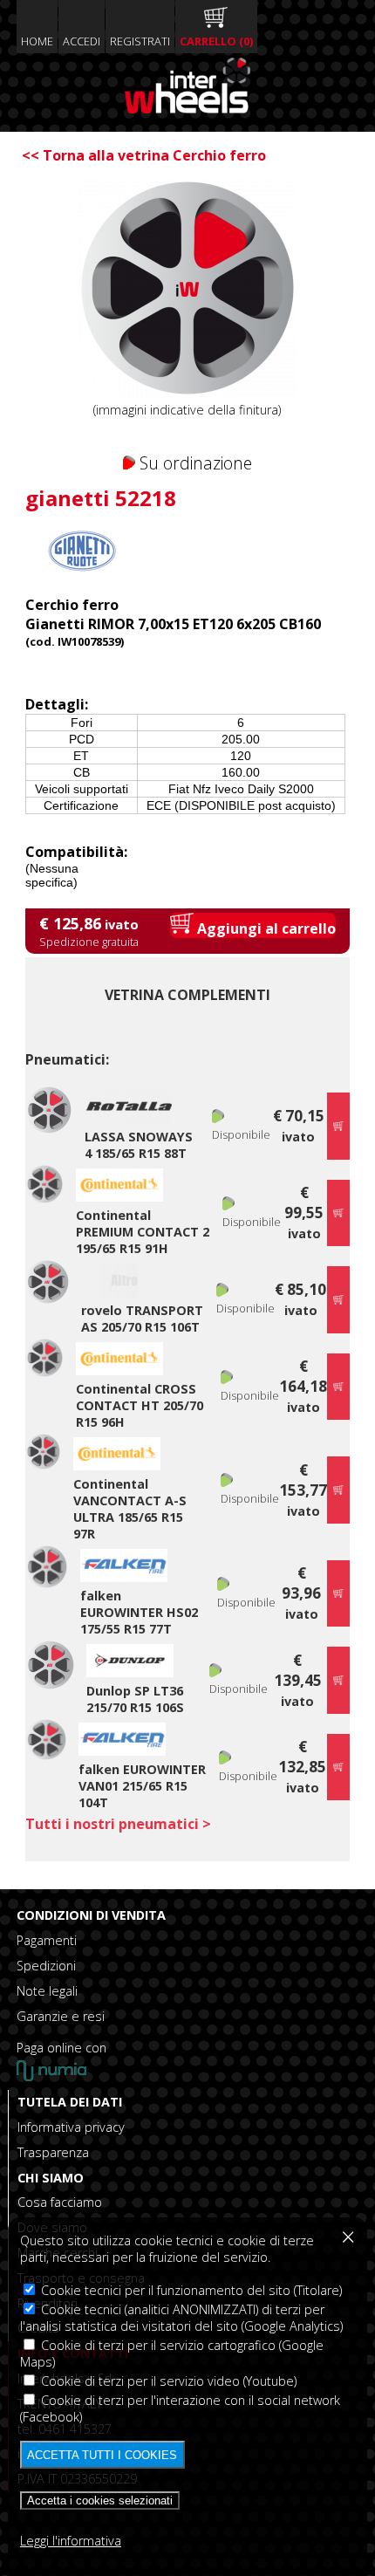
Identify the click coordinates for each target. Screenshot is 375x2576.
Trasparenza (53, 2152)
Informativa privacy (71, 2127)
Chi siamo (51, 2178)
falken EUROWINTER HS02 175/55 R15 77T (139, 1612)
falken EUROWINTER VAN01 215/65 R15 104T (142, 1786)
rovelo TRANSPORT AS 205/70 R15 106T (142, 1319)
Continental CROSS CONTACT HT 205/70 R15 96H (140, 1405)
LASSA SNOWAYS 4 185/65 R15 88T (139, 1145)
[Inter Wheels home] (187, 108)
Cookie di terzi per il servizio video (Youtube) (167, 2381)
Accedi (82, 41)
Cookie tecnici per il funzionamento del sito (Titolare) (190, 2290)
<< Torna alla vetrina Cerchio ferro (144, 155)
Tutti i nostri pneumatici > (118, 1824)
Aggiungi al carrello (265, 928)
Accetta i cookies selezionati (100, 2501)
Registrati (140, 41)
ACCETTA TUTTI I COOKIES (102, 2455)
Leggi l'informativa (71, 2541)
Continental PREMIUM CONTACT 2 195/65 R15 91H (143, 1232)
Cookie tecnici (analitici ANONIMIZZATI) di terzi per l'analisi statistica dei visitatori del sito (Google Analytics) (181, 2318)
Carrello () (216, 41)
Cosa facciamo (60, 2202)
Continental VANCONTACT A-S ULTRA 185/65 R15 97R (130, 1509)
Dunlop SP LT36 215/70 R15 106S (135, 1699)
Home (37, 41)
